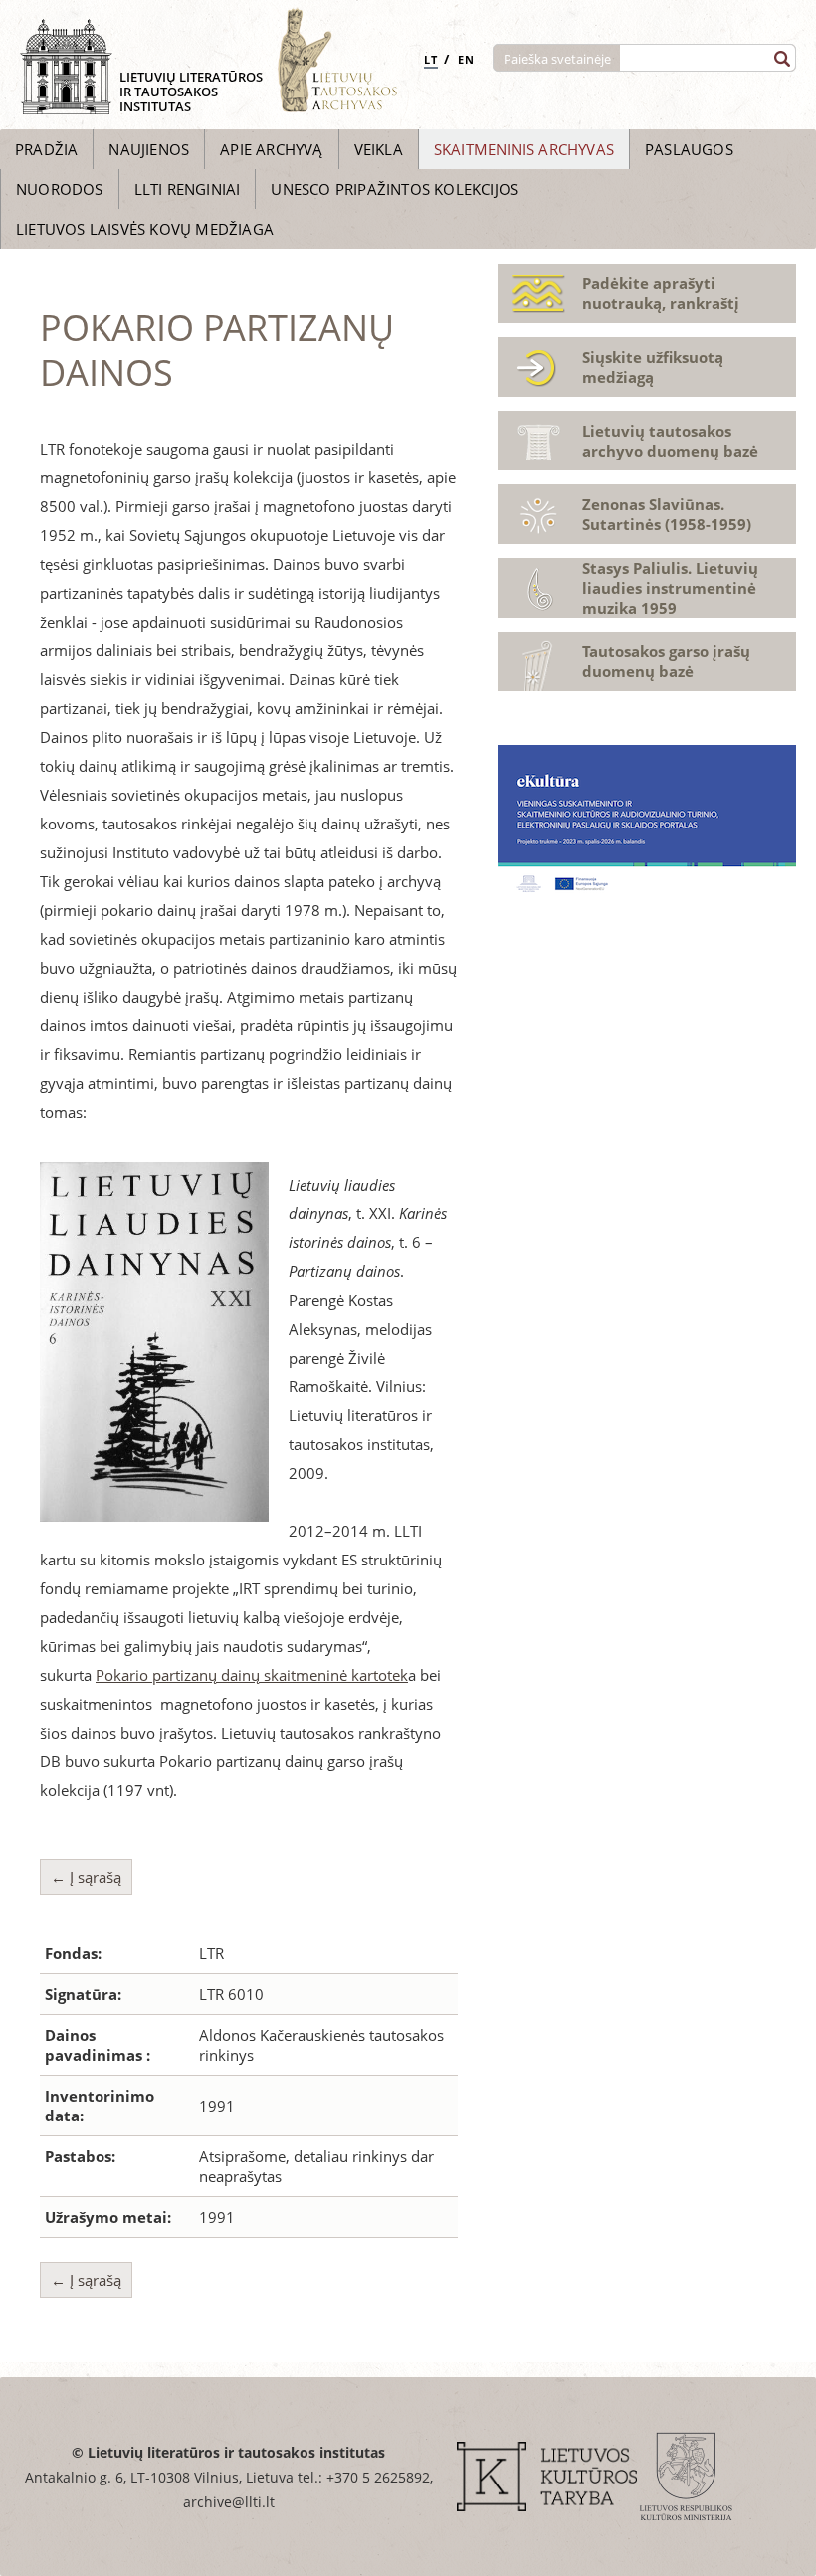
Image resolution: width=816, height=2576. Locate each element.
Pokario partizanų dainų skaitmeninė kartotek (252, 1675)
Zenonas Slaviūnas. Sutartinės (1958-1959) (667, 514)
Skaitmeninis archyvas (524, 149)
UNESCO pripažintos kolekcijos (395, 189)
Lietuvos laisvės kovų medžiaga (145, 229)
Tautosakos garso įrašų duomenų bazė (666, 661)
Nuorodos (60, 189)
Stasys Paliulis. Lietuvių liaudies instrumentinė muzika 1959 (670, 588)
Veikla (379, 149)
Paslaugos (689, 149)
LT (431, 59)
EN (466, 59)
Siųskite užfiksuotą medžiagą (653, 367)
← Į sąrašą (86, 1877)
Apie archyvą (271, 149)
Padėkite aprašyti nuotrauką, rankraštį (661, 293)
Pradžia (46, 149)
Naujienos (149, 149)
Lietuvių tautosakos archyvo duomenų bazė (670, 441)
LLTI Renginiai (188, 189)
